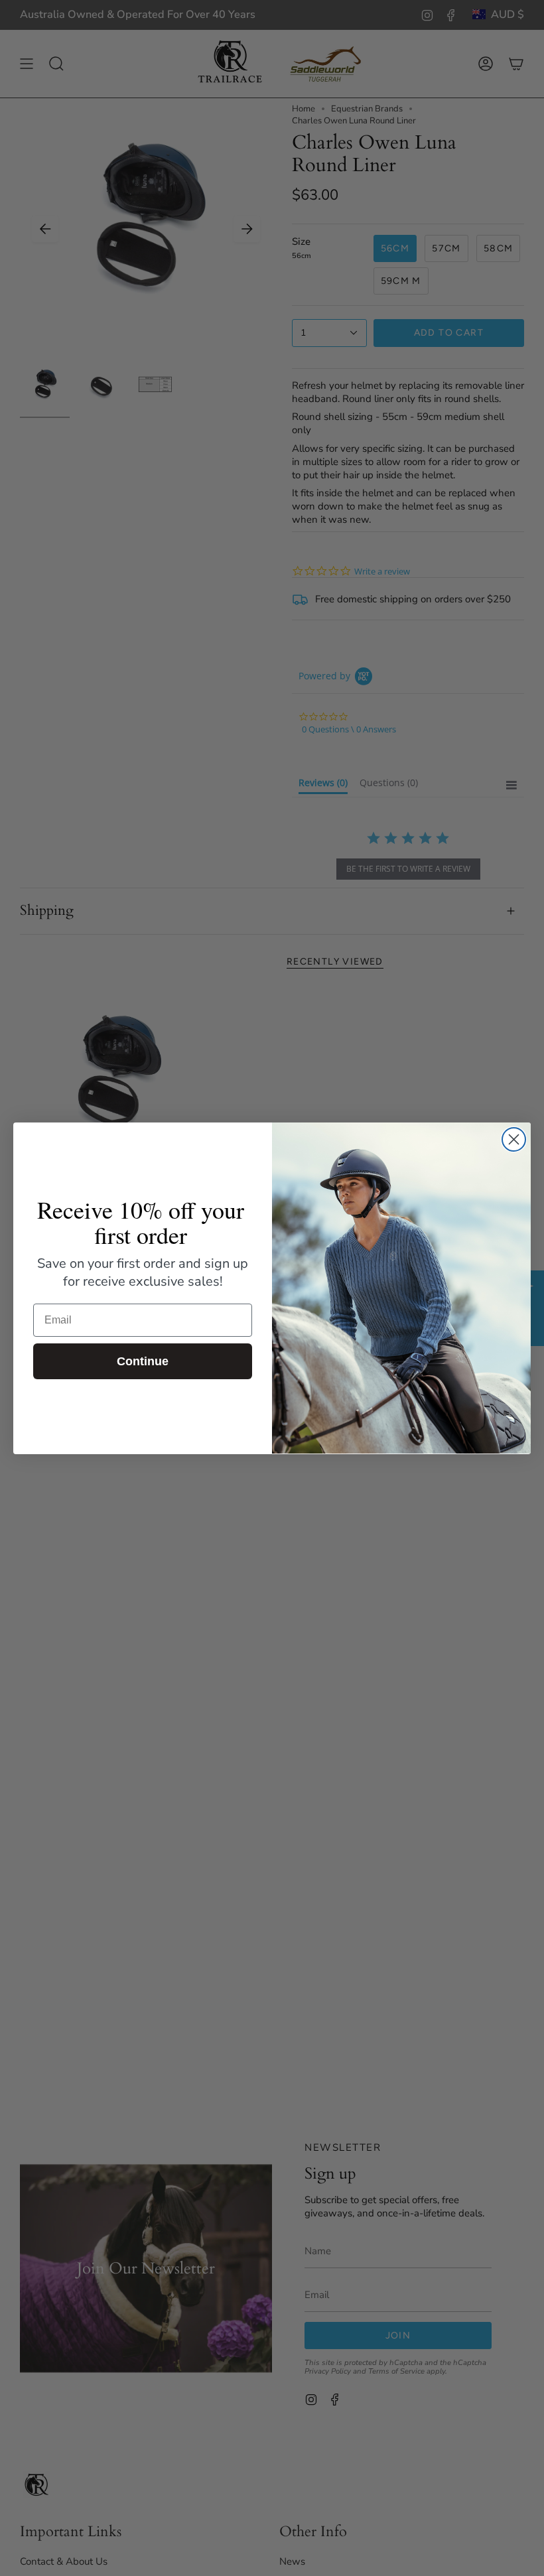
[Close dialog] (514, 1139)
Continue (143, 1361)
